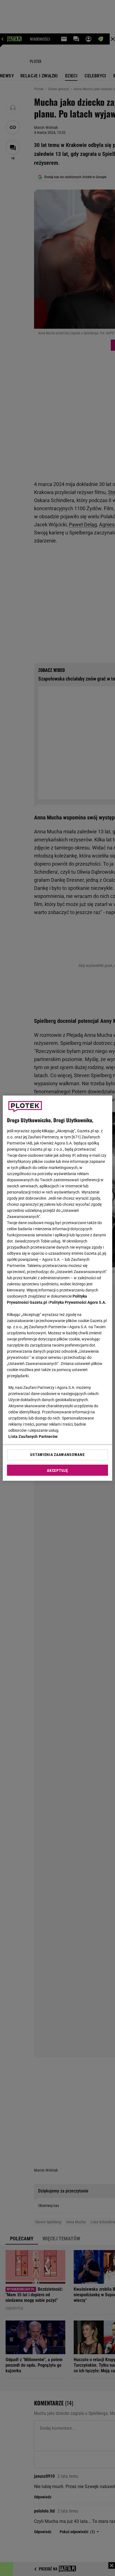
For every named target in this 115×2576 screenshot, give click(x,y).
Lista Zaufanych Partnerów (33, 1436)
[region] (57, 1288)
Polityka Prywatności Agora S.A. (78, 1302)
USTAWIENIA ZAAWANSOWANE (57, 1455)
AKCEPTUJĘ (57, 1470)
